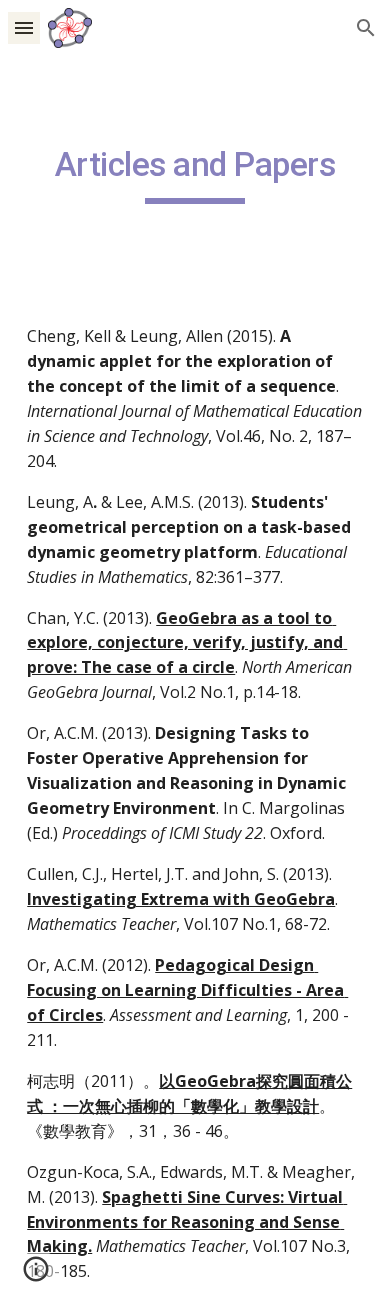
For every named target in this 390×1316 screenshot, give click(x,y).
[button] (24, 27)
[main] (195, 174)
